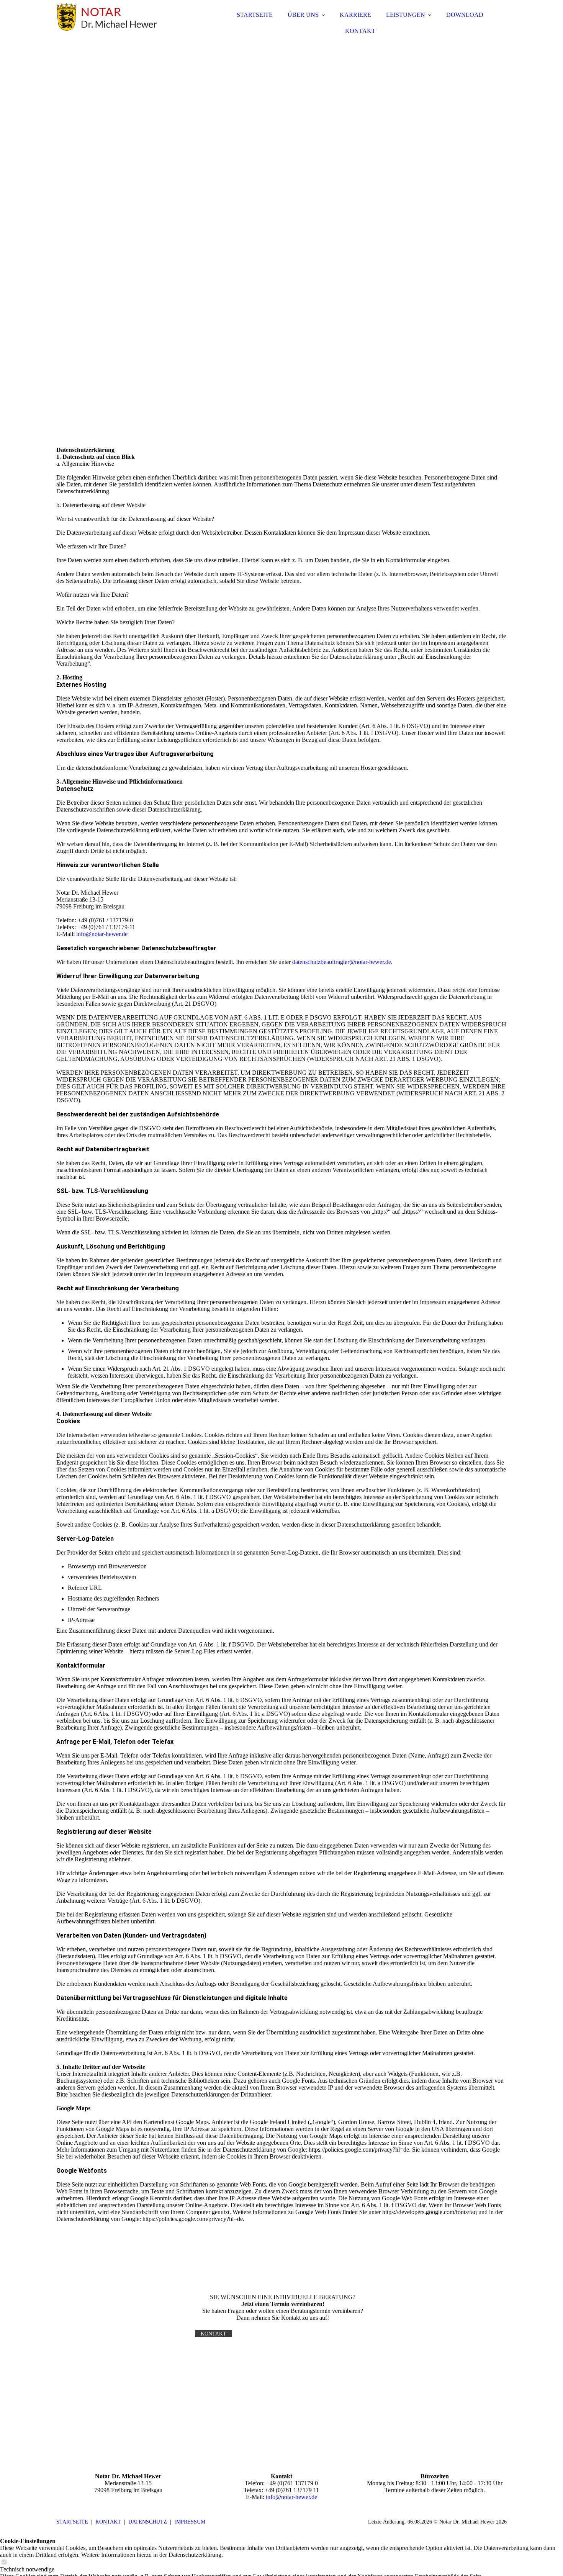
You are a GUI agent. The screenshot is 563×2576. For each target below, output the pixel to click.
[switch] (4, 2562)
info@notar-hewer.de (102, 934)
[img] (123, 27)
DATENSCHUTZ (148, 2522)
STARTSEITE (255, 15)
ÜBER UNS (303, 15)
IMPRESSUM (190, 2522)
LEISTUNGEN (406, 15)
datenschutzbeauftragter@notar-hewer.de (342, 962)
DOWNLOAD (465, 15)
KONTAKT (360, 31)
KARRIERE (355, 15)
